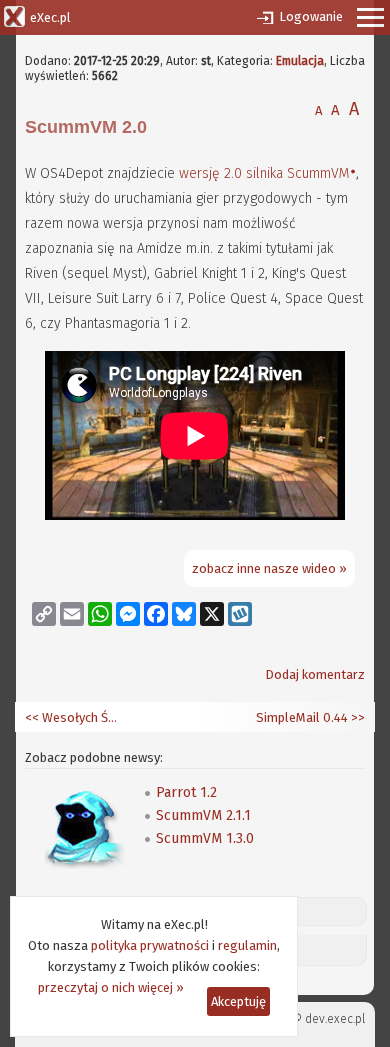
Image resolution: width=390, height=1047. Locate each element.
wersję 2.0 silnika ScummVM (264, 173)
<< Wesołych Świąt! (75, 717)
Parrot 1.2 (186, 792)
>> (356, 717)
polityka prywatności (150, 945)
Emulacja (300, 61)
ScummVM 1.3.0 (205, 838)
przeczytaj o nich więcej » (111, 987)
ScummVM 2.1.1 (203, 815)
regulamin (247, 945)
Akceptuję (238, 1001)
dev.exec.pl (335, 1019)
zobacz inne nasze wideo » (269, 568)
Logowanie (311, 16)
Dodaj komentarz (315, 674)
